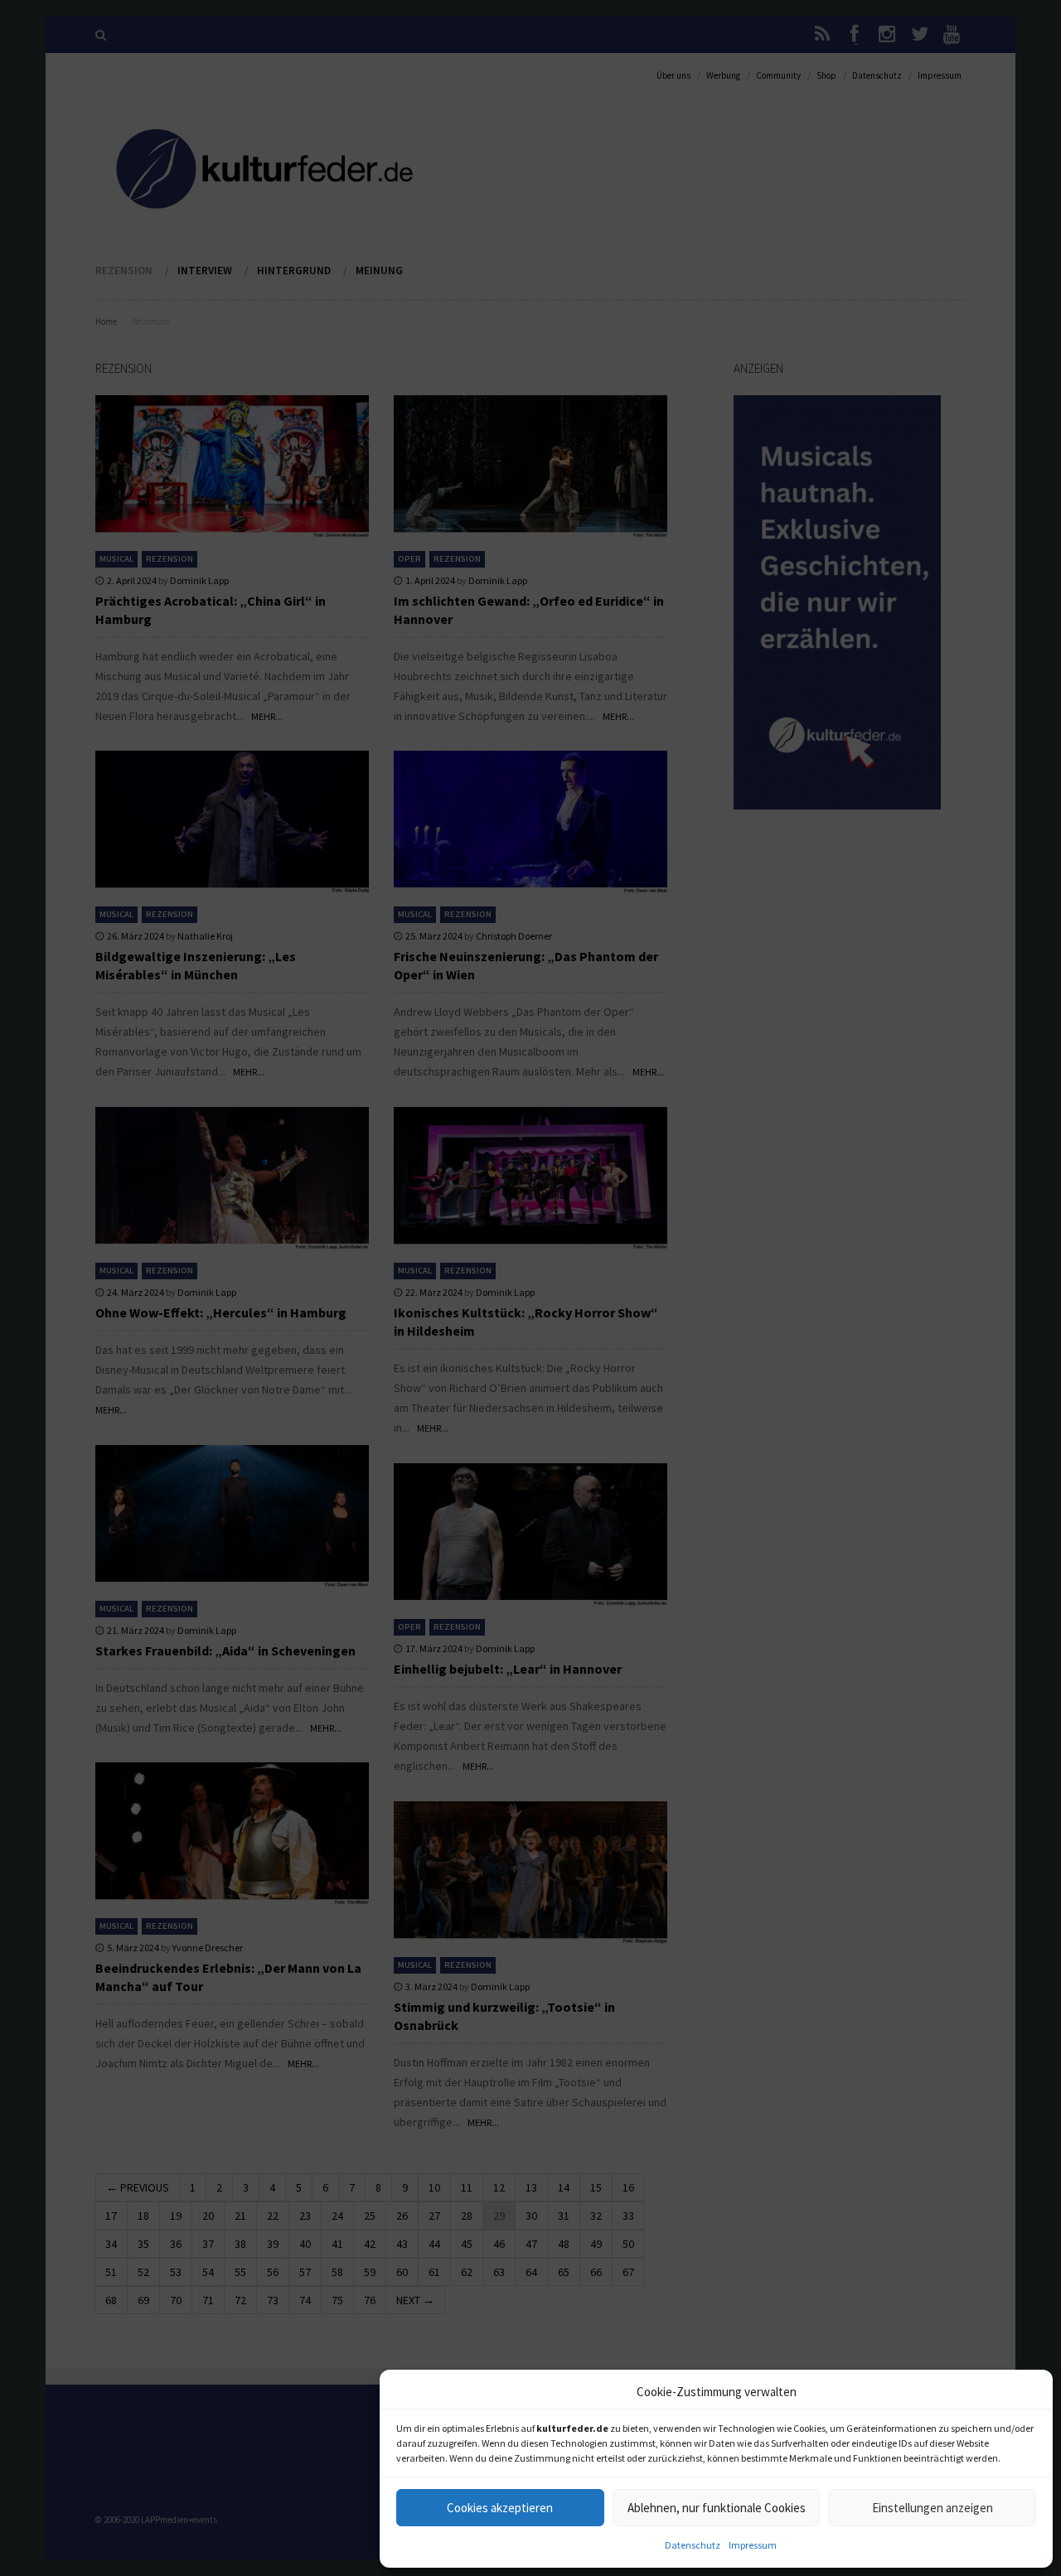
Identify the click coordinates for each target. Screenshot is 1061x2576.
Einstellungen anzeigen (933, 2508)
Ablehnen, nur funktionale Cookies (717, 2508)
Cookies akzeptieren (500, 2508)
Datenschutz (693, 2545)
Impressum (753, 2545)
